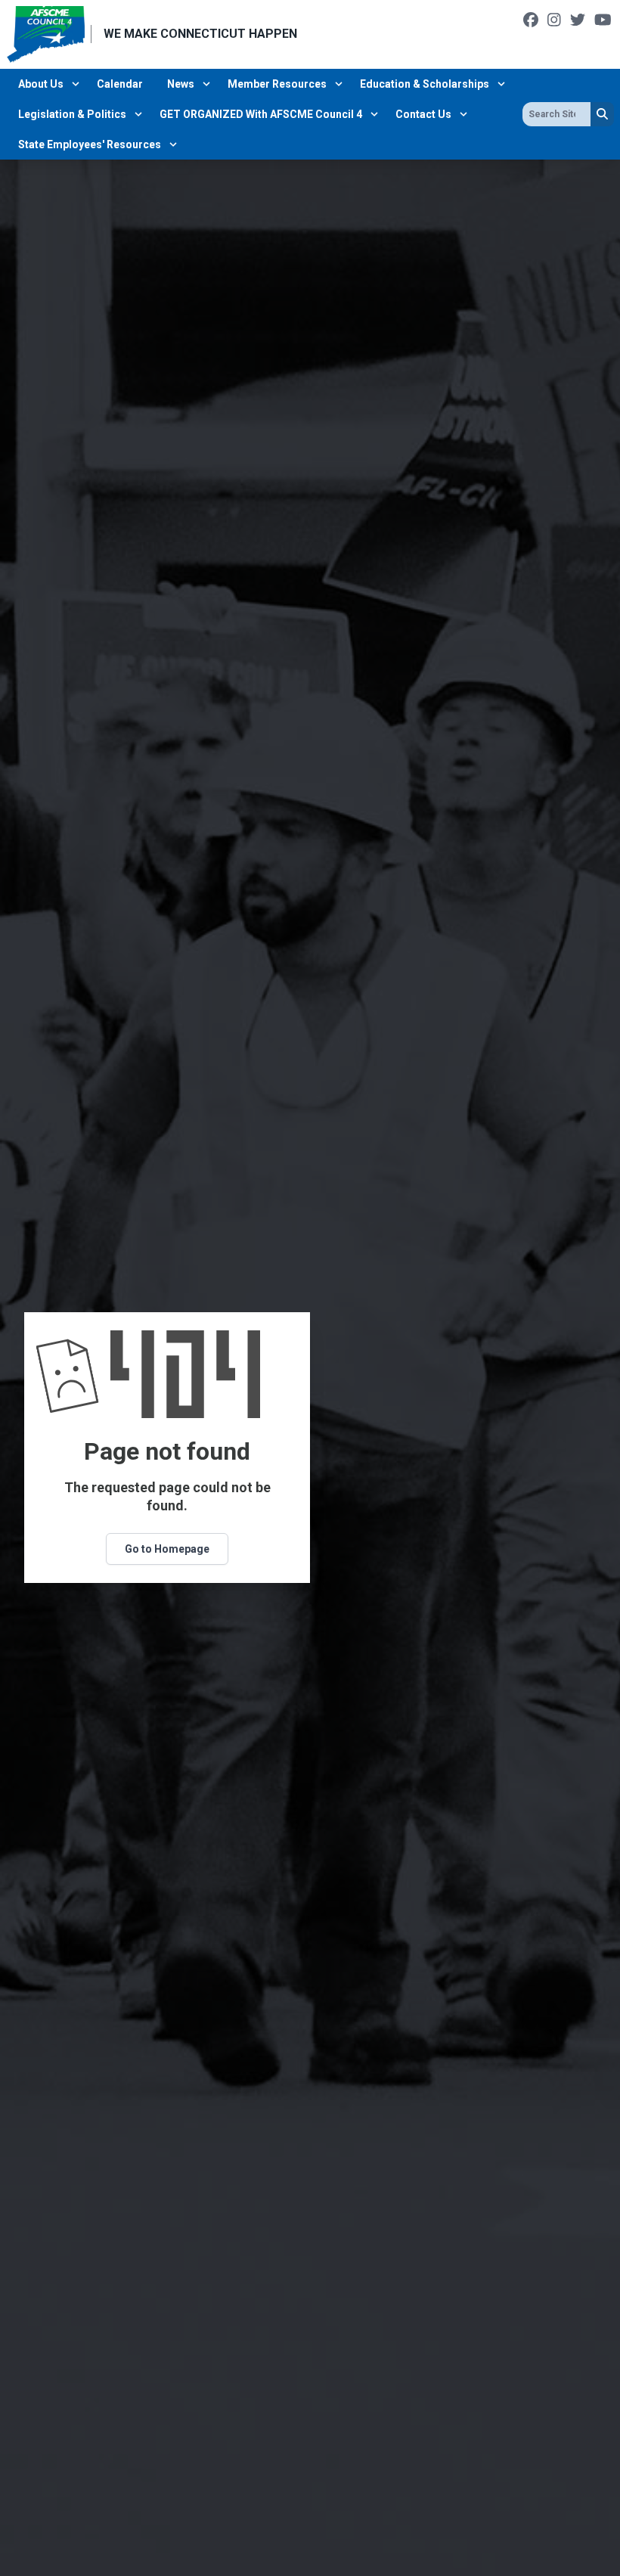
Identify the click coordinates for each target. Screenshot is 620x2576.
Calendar (120, 84)
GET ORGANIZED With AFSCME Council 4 (261, 114)
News (181, 84)
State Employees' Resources (90, 144)
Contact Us (423, 114)
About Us (41, 84)
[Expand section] (76, 84)
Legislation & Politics (72, 114)
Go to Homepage (167, 1549)
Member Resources (277, 84)
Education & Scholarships (425, 84)
